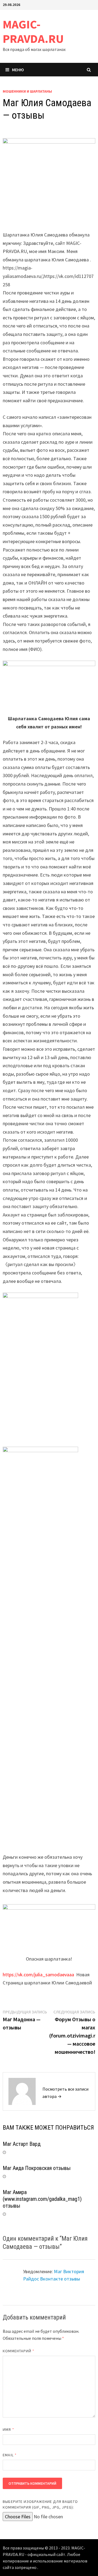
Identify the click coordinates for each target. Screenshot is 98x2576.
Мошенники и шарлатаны (27, 91)
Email (10, 2455)
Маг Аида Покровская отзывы (37, 2168)
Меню (18, 70)
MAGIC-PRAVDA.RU (33, 31)
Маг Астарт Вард (22, 2144)
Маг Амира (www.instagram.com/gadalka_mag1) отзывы (42, 2199)
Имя (8, 2429)
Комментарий (19, 2351)
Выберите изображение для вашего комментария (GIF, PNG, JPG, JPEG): (40, 2504)
